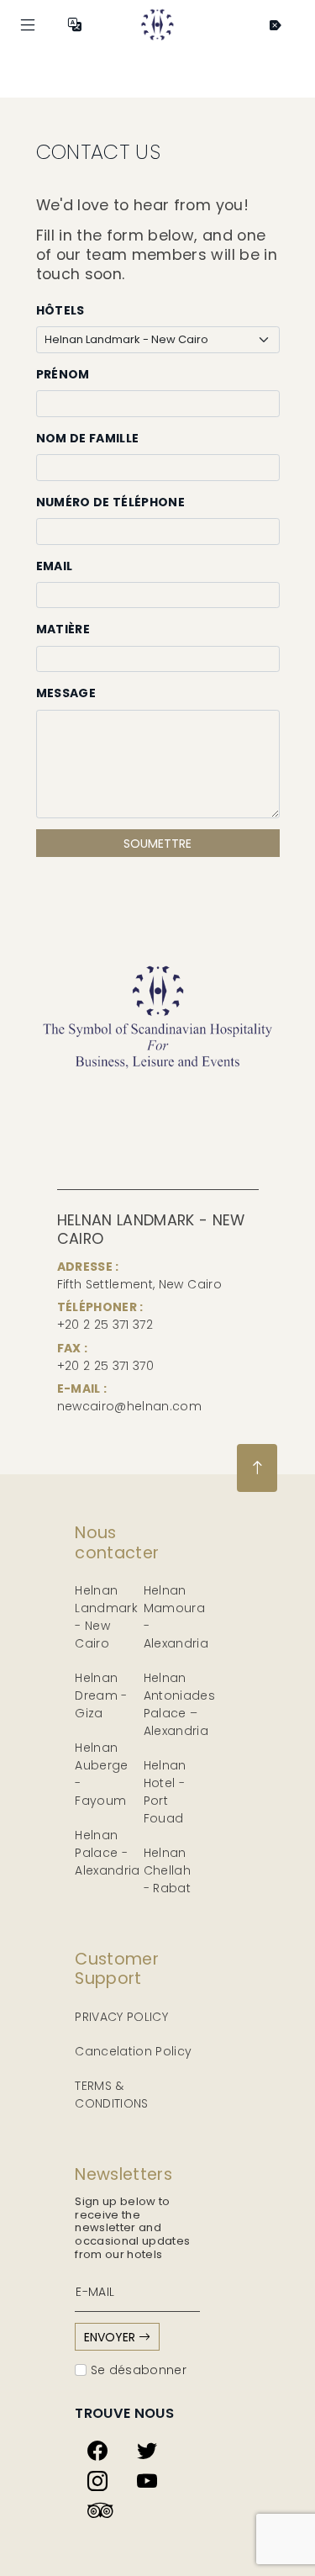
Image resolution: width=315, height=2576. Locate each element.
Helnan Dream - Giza (101, 1695)
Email (55, 566)
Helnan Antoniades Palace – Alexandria (180, 1704)
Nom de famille (88, 438)
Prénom (63, 374)
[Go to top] (257, 1468)
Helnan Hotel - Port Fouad (165, 1792)
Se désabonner (136, 2370)
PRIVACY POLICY (121, 2017)
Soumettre (157, 844)
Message (66, 693)
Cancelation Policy (133, 2051)
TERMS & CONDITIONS (112, 2095)
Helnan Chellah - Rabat (167, 1870)
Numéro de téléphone (111, 502)
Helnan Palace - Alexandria (108, 1853)
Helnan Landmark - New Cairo (106, 1617)
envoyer (111, 2337)
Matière (63, 629)
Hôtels (60, 310)
